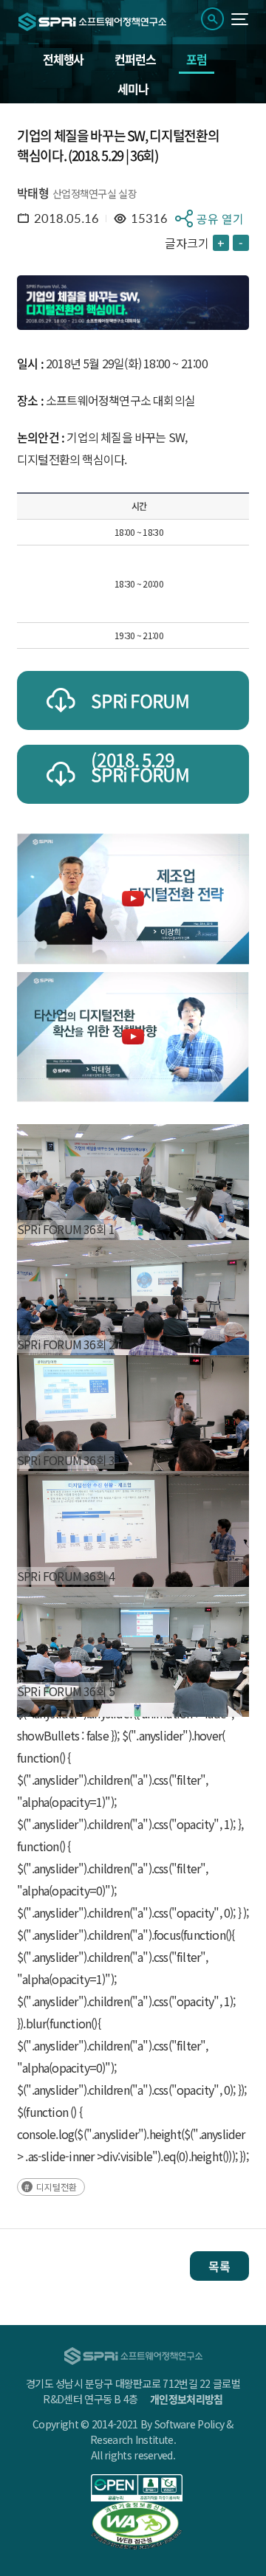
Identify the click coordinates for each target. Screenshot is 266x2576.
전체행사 (63, 59)
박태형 (33, 193)
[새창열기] (137, 2488)
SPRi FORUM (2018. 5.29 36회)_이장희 (140, 709)
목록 (219, 2266)
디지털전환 (57, 2187)
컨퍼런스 (135, 59)
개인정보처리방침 (186, 2399)
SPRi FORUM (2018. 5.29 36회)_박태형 (140, 782)
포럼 (197, 59)
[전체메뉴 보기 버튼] (240, 19)
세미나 (133, 89)
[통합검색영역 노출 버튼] (212, 19)
